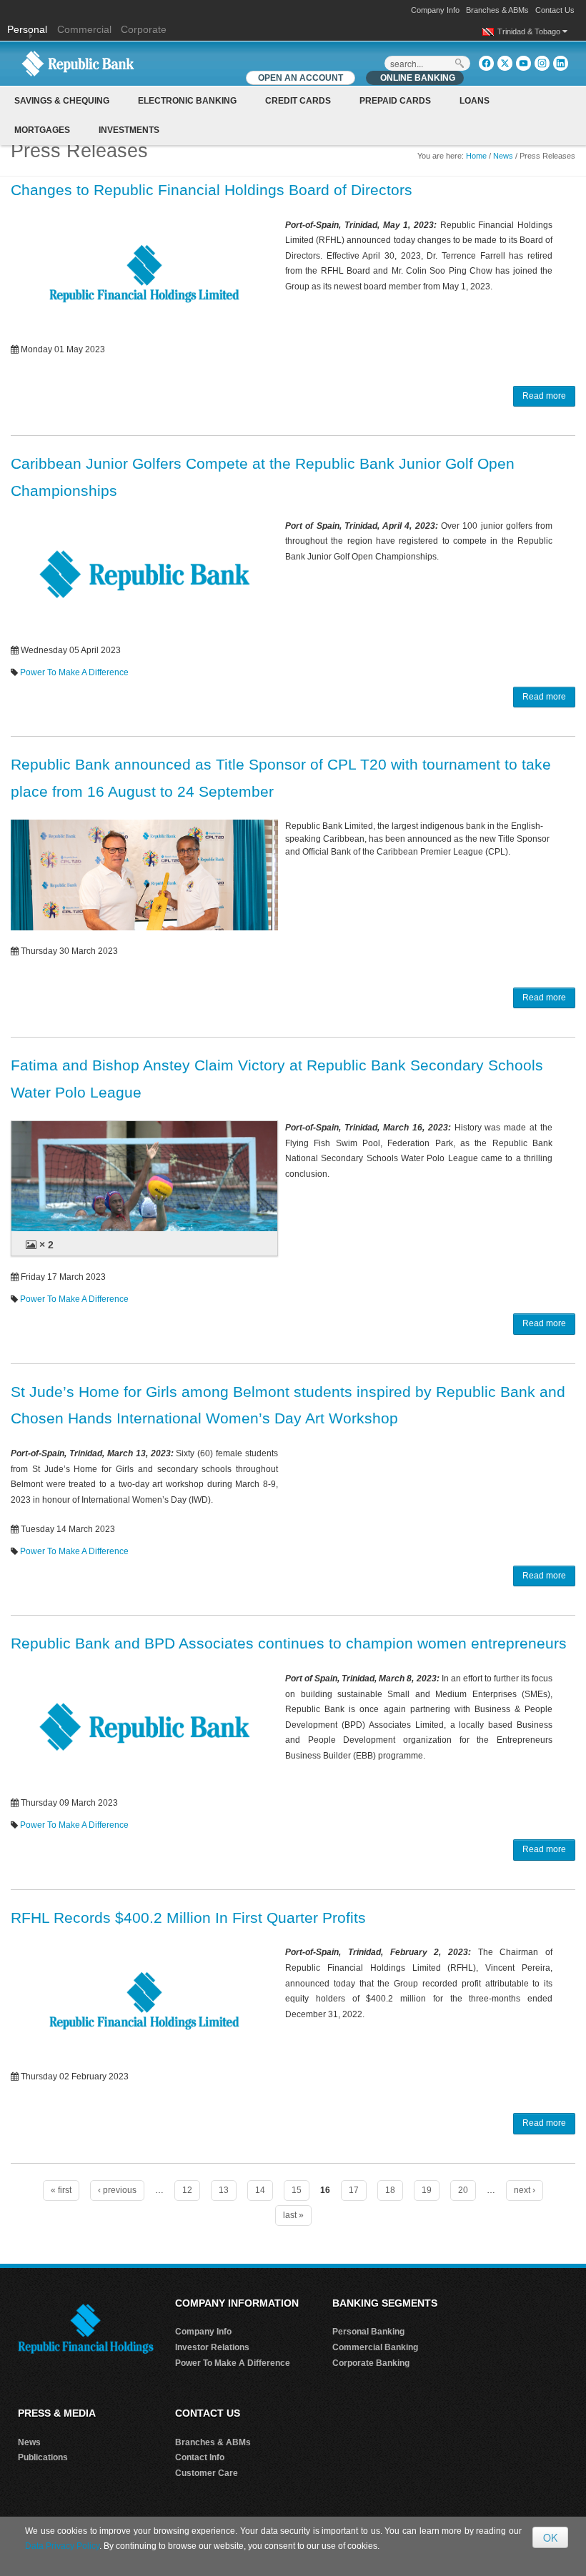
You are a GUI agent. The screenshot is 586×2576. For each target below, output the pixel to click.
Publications (43, 2457)
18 (390, 2190)
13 (224, 2190)
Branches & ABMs (497, 10)
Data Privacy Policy (62, 2546)
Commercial (84, 29)
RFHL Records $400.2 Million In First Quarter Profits (188, 1918)
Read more (544, 396)
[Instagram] (542, 63)
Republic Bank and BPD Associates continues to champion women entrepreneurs (289, 1643)
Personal (29, 29)
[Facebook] (486, 63)
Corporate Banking (371, 2363)
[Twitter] (505, 63)
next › (525, 2190)
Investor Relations (212, 2347)
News (503, 156)
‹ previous (117, 2190)
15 (297, 2190)
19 (427, 2190)
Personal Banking (368, 2332)
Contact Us (555, 10)
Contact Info (200, 2457)
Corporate (144, 29)
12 (187, 2190)
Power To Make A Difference (74, 672)
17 (354, 2190)
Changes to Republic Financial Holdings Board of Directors (212, 190)
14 (260, 2190)
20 (463, 2190)
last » (293, 2215)
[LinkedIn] (561, 63)
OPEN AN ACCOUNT (301, 78)
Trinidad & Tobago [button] (530, 31)
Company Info (435, 10)
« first (61, 2190)
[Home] (78, 63)
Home (476, 156)
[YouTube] (523, 63)
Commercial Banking (375, 2347)
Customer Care (207, 2473)
